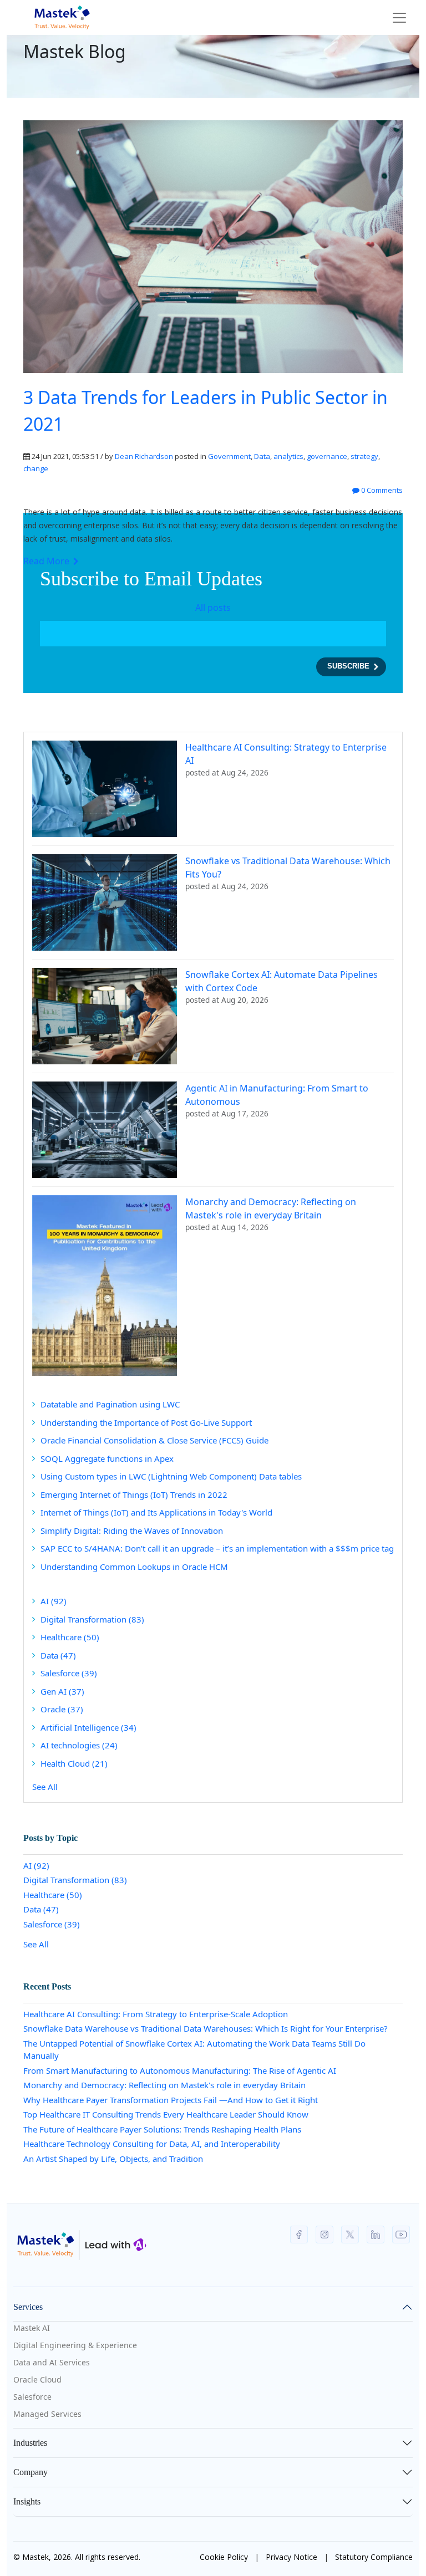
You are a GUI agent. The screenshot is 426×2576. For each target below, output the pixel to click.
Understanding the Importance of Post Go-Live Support (146, 1422)
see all (45, 1787)
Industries (30, 2443)
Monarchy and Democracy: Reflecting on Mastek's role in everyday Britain (164, 2085)
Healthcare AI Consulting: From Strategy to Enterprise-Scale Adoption (156, 2014)
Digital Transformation (92, 1619)
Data (262, 456)
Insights (27, 2501)
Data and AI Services (52, 2362)
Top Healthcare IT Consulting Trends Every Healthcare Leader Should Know (166, 2114)
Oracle (62, 1709)
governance (327, 456)
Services (28, 2307)
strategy (364, 456)
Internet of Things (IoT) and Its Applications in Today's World (156, 1512)
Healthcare (70, 1637)
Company (31, 2472)
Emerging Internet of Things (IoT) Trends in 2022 (134, 1494)
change (36, 468)
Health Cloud (74, 1763)
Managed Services (47, 2414)
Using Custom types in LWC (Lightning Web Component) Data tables (171, 1476)
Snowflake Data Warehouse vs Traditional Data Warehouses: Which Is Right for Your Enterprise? (206, 2028)
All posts (213, 608)
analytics (288, 456)
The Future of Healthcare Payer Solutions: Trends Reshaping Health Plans (162, 2129)
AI (54, 1601)
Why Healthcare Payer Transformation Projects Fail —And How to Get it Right (171, 2100)
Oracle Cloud (37, 2379)
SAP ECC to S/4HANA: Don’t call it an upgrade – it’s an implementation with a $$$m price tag (217, 1548)
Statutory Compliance (374, 2557)
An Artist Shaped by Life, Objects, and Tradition (113, 2159)
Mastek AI (32, 2328)
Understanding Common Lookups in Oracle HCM (134, 1567)
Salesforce (69, 1673)
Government (229, 456)
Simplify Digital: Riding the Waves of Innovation (132, 1531)
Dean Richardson (144, 456)
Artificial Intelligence (88, 1727)
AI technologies (79, 1745)
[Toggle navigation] (399, 18)
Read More (47, 561)
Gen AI (62, 1691)
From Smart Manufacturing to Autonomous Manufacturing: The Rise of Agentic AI (180, 2070)
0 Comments (381, 490)
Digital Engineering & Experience (75, 2345)
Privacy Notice (291, 2557)
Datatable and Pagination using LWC (110, 1404)
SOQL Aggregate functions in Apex (107, 1458)
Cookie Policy (224, 2557)
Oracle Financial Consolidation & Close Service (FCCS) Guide (154, 1440)
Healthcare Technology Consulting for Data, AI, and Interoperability (152, 2144)
